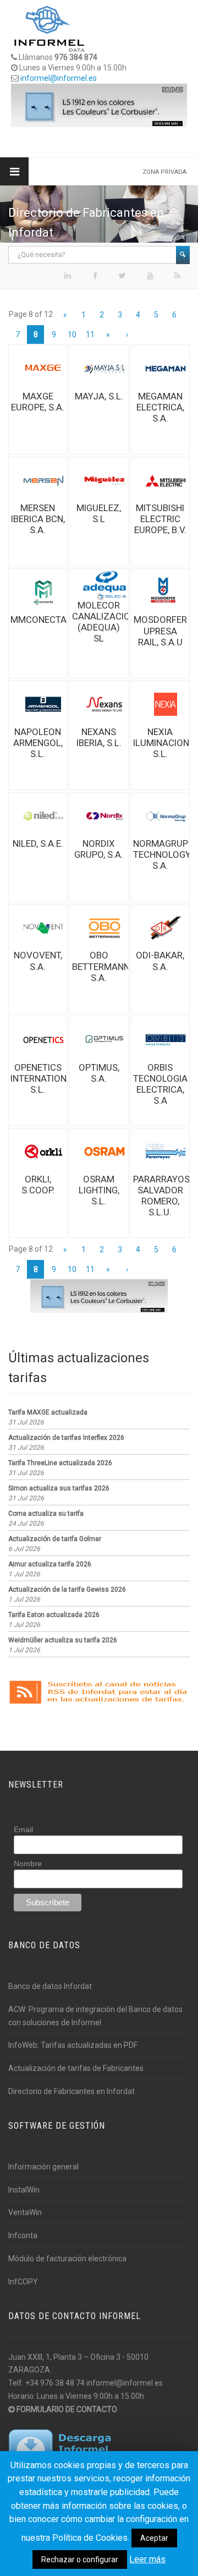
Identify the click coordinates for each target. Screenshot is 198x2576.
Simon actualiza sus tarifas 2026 (59, 1488)
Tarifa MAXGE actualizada (48, 1412)
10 (72, 335)
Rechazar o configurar (80, 2559)
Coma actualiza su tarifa (46, 1514)
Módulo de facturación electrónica (67, 2259)
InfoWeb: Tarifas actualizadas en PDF (73, 2045)
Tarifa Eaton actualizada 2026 (54, 1615)
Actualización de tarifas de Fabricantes (76, 2068)
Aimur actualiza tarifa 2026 (50, 1564)
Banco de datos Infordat (50, 1986)
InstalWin (24, 2190)
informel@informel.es (59, 78)
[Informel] (50, 28)
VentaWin (25, 2212)
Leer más (147, 2559)
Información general (43, 2167)
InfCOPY (23, 2282)
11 (90, 335)
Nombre (28, 1864)
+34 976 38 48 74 (55, 2383)
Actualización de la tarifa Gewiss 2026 (67, 1590)
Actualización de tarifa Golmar (55, 1539)
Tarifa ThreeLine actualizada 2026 (60, 1463)
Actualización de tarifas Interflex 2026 (66, 1438)
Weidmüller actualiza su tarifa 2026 (63, 1640)
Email (23, 1829)
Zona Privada (164, 172)
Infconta (23, 2235)
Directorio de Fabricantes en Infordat (71, 2091)
